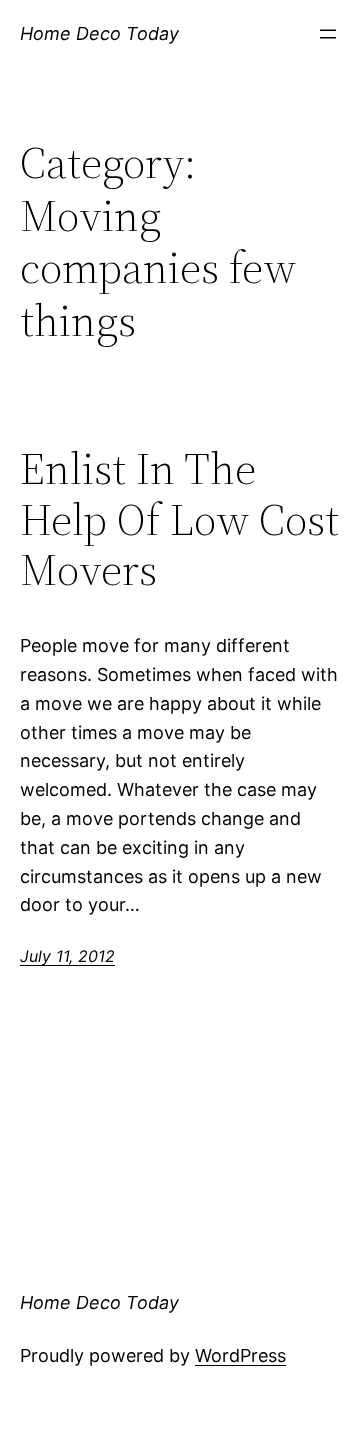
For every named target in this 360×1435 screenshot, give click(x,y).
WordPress (240, 1355)
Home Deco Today (99, 33)
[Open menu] (328, 34)
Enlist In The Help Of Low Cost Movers (179, 520)
